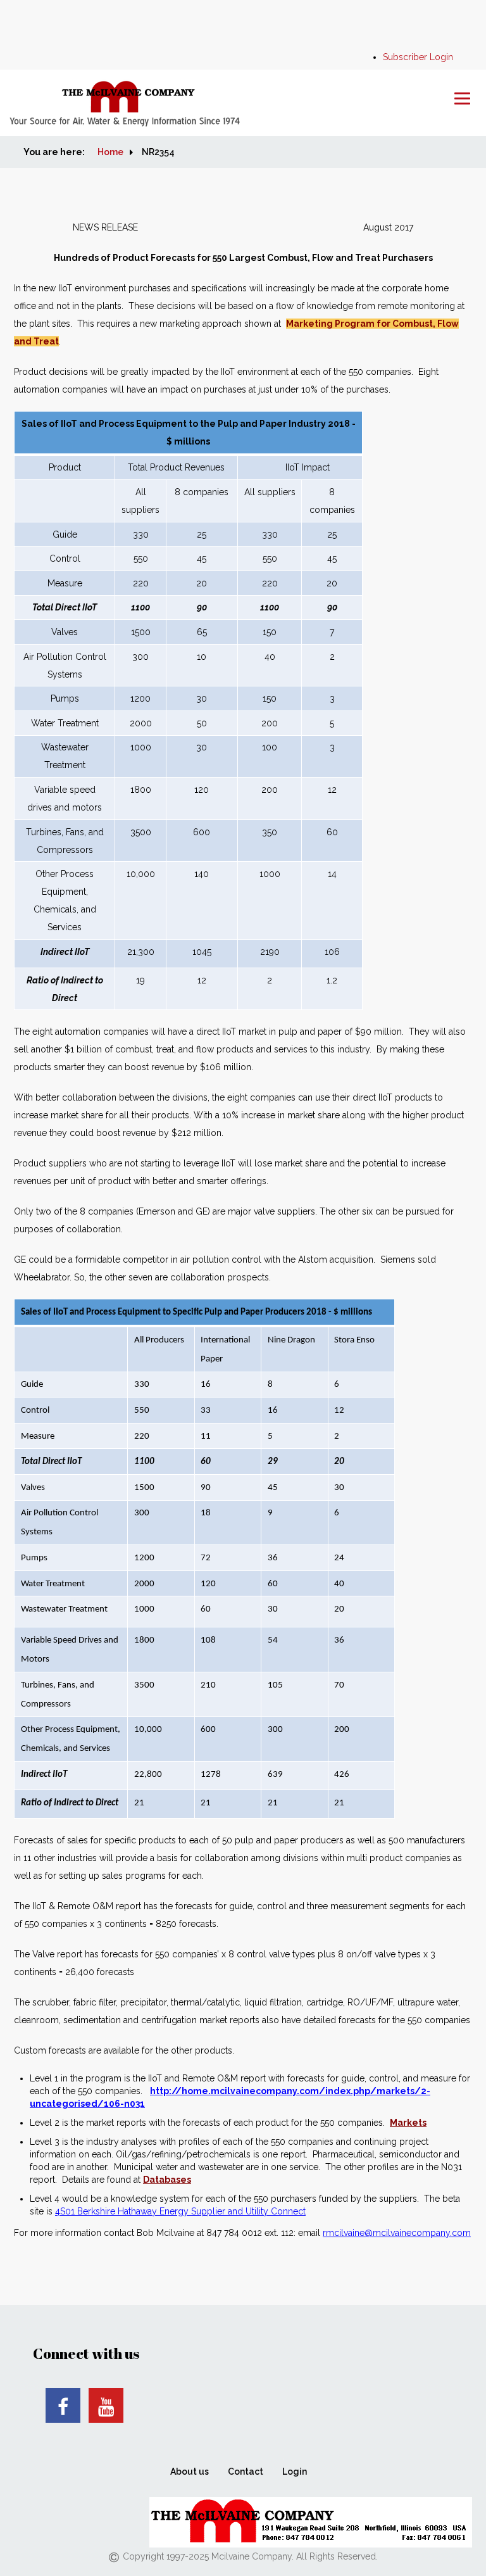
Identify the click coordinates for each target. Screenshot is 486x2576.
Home (110, 152)
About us (190, 2472)
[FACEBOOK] (63, 2405)
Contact (246, 2472)
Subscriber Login (418, 57)
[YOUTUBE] (106, 2405)
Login (295, 2472)
